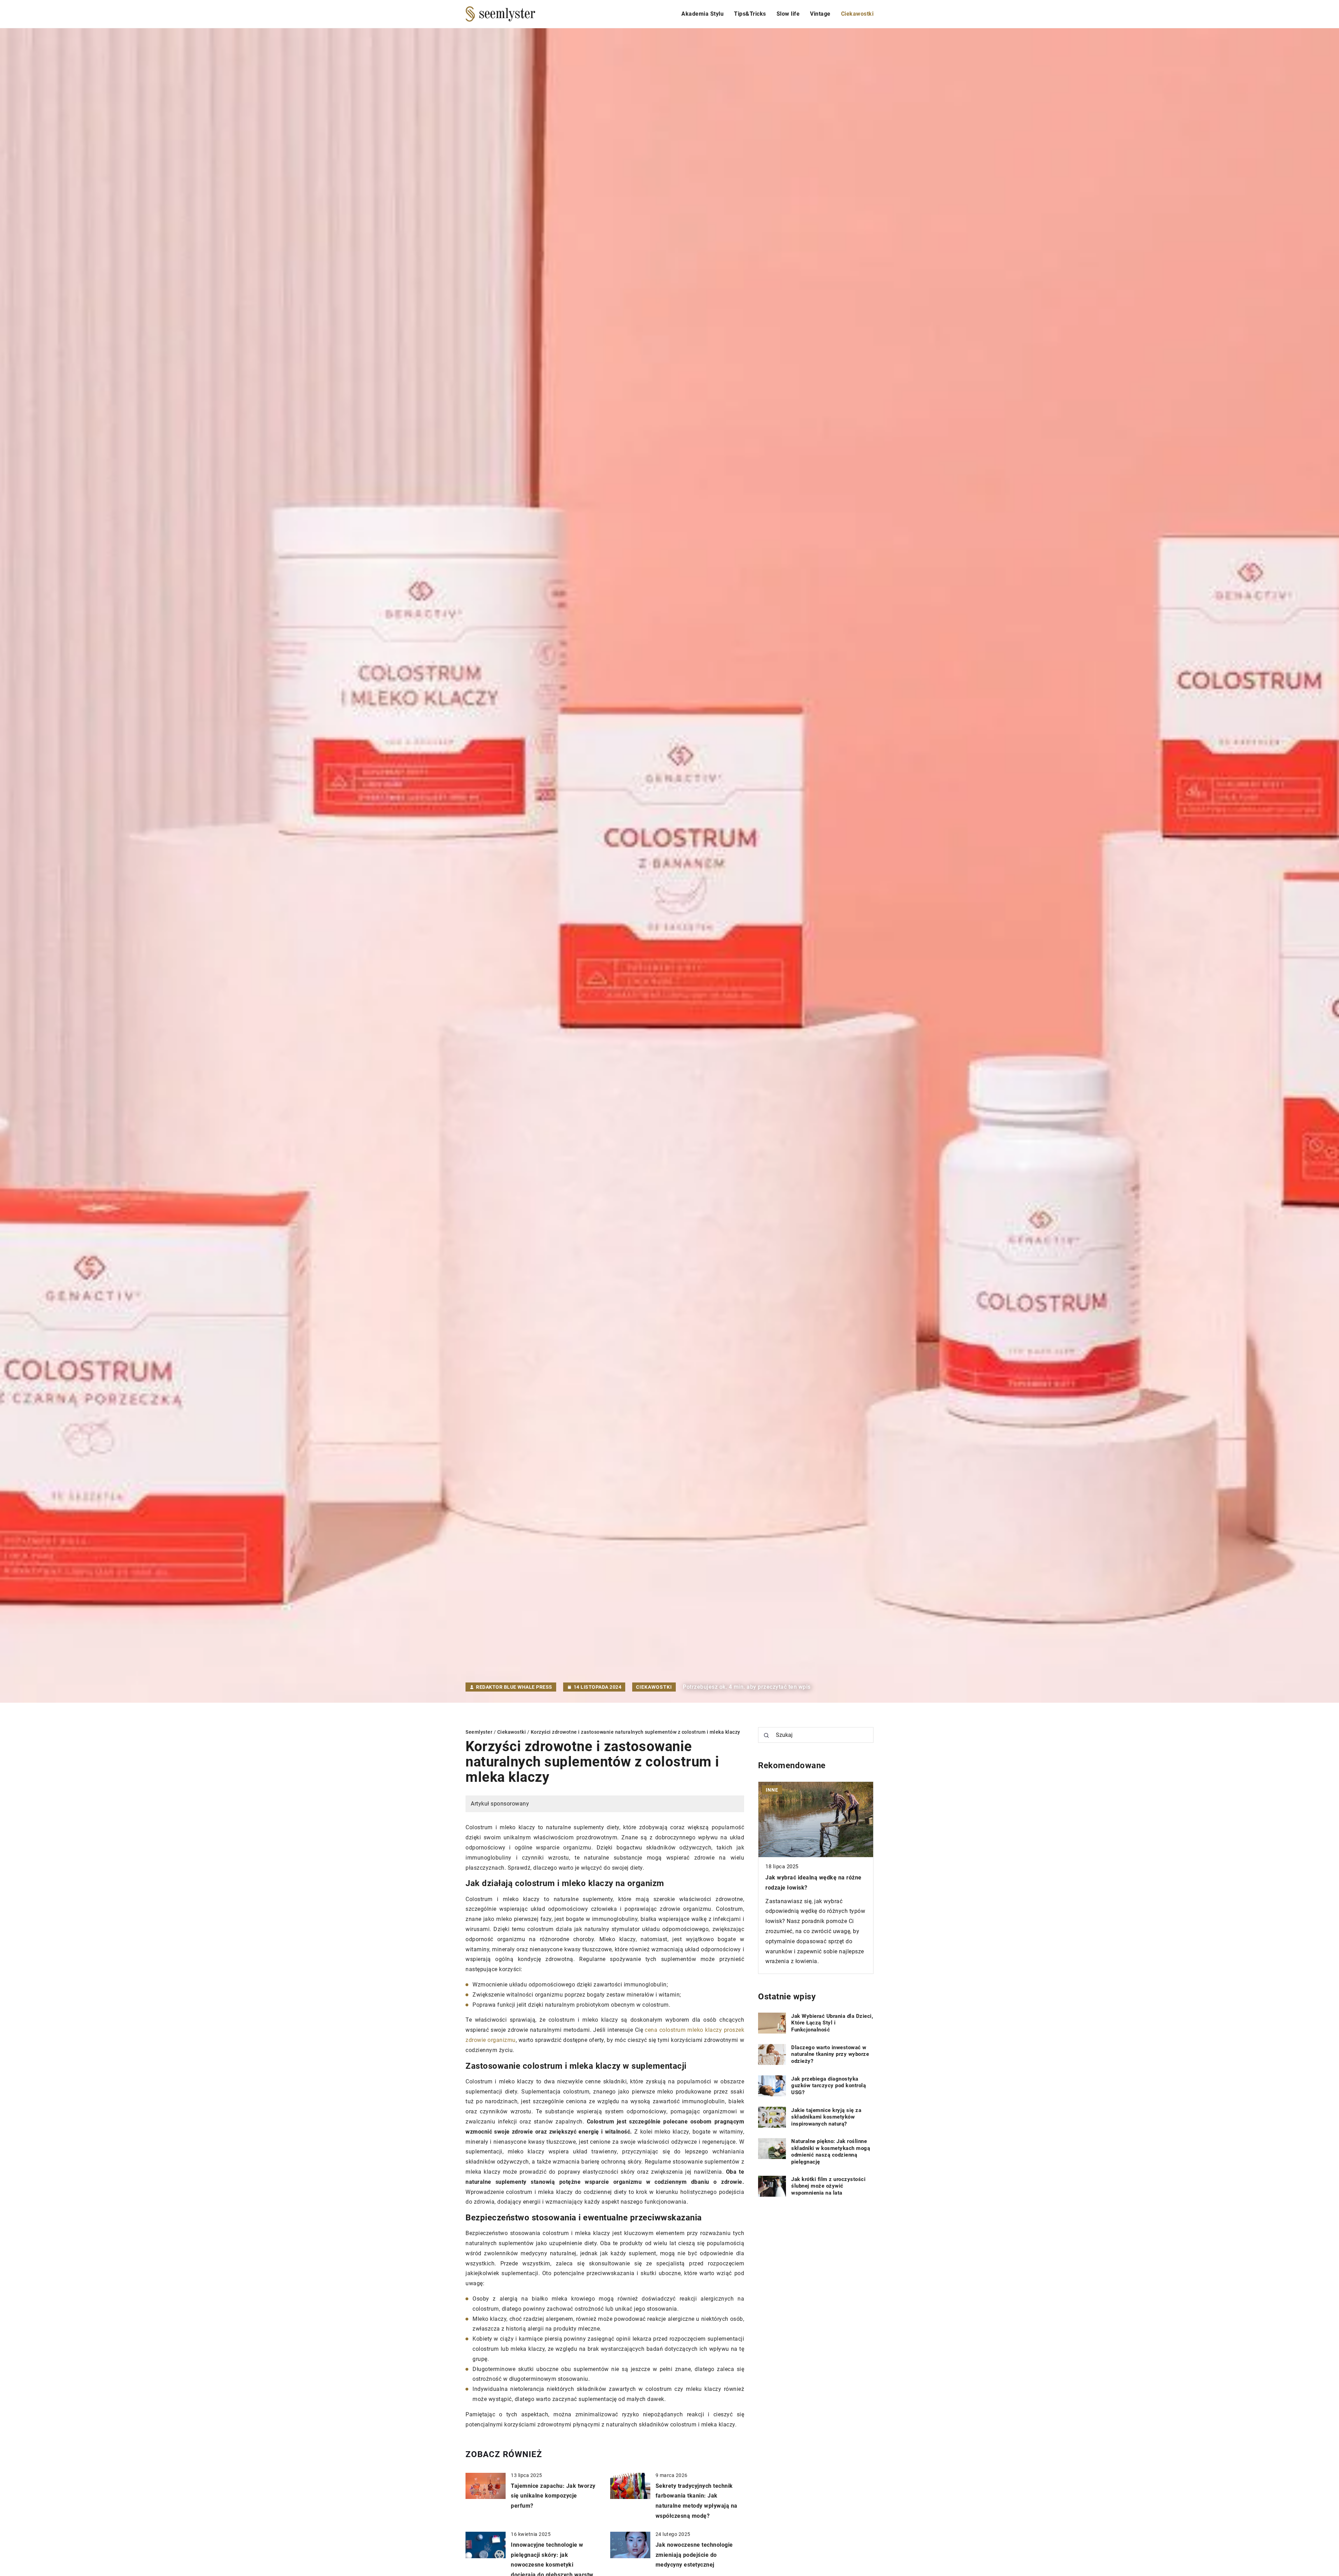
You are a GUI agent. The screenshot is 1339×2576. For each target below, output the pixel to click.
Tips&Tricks (750, 14)
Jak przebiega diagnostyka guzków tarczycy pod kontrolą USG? (829, 2086)
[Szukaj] (766, 1735)
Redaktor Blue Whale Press (514, 1687)
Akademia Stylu (702, 14)
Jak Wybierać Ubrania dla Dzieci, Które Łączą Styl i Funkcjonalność (832, 2023)
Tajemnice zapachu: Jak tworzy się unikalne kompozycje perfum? (553, 2496)
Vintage (820, 14)
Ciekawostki (857, 14)
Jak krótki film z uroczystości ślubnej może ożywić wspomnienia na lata (828, 2186)
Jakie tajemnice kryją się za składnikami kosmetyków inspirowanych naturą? (826, 2117)
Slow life (788, 14)
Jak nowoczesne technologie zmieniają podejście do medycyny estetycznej (694, 2555)
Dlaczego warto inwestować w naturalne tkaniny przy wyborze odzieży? (830, 2054)
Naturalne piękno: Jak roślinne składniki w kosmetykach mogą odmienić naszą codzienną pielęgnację (831, 2152)
